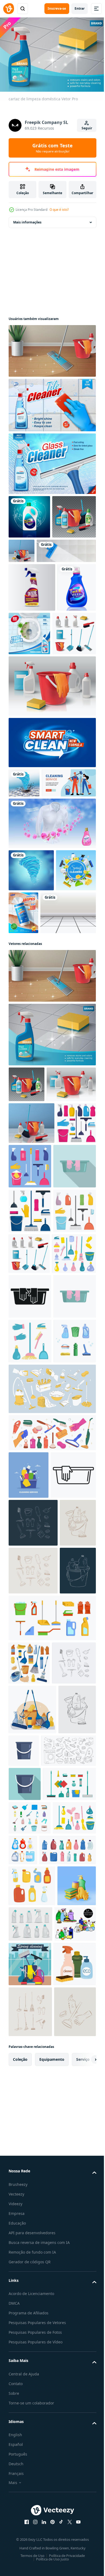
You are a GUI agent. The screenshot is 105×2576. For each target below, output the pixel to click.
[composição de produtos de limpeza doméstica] (52, 348)
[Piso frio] (36, 1074)
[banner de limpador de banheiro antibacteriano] (70, 674)
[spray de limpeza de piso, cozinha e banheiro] (52, 402)
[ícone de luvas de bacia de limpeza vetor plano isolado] (30, 1627)
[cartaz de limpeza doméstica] (52, 1196)
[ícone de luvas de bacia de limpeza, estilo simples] (30, 1408)
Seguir (87, 128)
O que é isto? (59, 210)
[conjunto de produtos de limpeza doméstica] (30, 723)
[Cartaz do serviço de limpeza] (29, 1031)
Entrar (80, 8)
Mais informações (27, 219)
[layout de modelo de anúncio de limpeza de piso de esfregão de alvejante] (38, 591)
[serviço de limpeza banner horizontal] (36, 901)
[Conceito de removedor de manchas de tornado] (24, 872)
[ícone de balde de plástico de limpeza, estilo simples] (25, 2396)
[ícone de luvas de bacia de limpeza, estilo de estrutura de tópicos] (31, 1899)
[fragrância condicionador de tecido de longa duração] (52, 942)
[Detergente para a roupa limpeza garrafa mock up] (28, 677)
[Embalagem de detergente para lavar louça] (29, 514)
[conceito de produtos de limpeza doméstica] (67, 548)
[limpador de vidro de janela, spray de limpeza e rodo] (52, 461)
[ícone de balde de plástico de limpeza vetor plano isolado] (63, 2313)
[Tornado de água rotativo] (31, 989)
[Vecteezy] (9, 9)
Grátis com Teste (52, 148)
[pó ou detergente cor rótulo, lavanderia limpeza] (52, 832)
